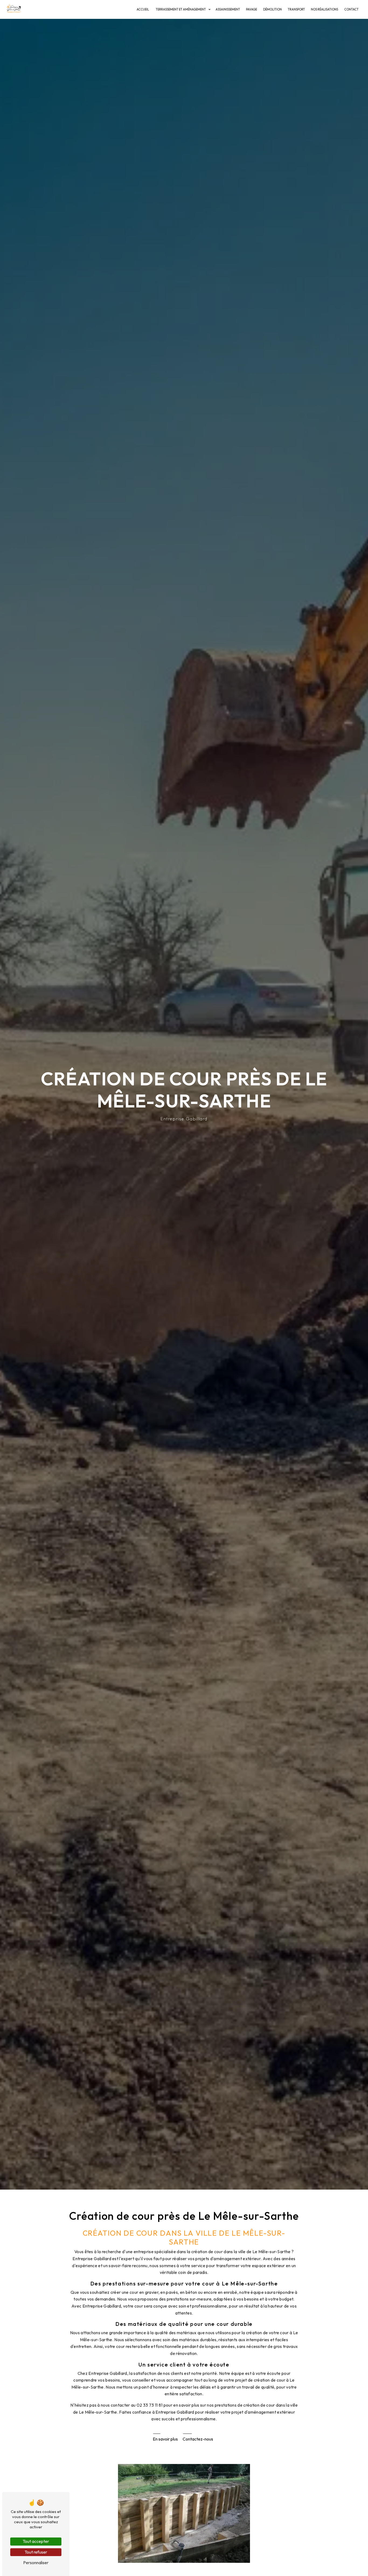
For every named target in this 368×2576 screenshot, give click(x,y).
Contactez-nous (198, 2439)
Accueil (143, 9)
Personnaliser (36, 2563)
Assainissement (228, 9)
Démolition (272, 9)
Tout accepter (36, 2541)
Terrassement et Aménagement (181, 9)
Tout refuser (36, 2552)
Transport (296, 9)
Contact (351, 9)
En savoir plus (165, 2439)
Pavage (251, 9)
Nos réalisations (324, 9)
